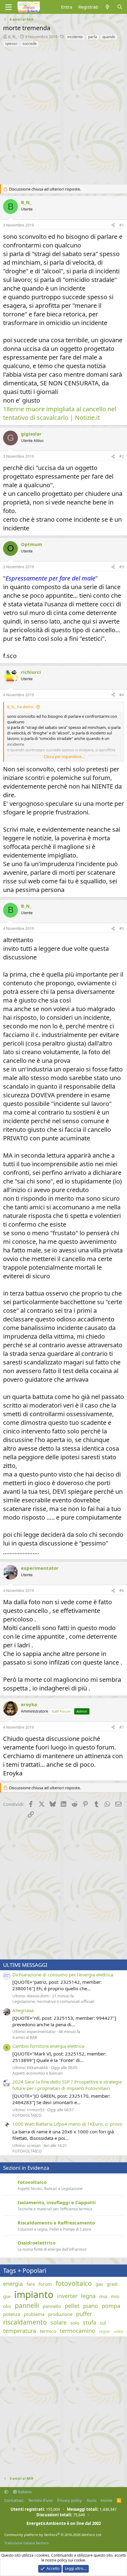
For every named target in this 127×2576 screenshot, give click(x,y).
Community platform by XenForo (53, 2535)
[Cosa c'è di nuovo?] (107, 7)
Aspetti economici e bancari (37, 2073)
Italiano (24, 2492)
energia (13, 2284)
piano (91, 2306)
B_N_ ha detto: (20, 707)
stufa (90, 2322)
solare (59, 2322)
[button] (6, 2492)
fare (31, 2284)
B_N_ (13, 37)
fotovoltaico (74, 2283)
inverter (67, 2296)
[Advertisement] (63, 114)
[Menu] (8, 7)
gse (7, 2296)
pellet (72, 2306)
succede (30, 44)
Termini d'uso (40, 2500)
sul (103, 2323)
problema (34, 2314)
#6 (122, 1591)
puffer (84, 2314)
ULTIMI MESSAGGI (25, 1965)
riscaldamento (25, 2322)
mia (103, 2296)
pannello (52, 2306)
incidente (75, 37)
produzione (60, 2314)
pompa (111, 2306)
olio (7, 2306)
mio (115, 2296)
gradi (112, 2284)
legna (88, 2296)
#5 (122, 928)
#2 (122, 456)
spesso (11, 44)
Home (107, 2500)
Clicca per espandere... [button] (64, 757)
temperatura (20, 2331)
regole (104, 2332)
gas (99, 2284)
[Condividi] (113, 225)
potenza (12, 2314)
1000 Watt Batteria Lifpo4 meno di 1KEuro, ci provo (67, 2124)
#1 (122, 225)
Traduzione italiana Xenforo (27, 2543)
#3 (122, 567)
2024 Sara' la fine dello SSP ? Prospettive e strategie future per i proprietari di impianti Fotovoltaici (67, 2085)
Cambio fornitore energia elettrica (48, 2046)
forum (45, 2284)
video (118, 2332)
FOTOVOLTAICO (27, 2115)
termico (48, 2331)
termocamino (78, 2331)
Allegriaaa (23, 2010)
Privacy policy (70, 2500)
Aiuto (92, 2500)
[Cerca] (120, 7)
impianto (34, 2295)
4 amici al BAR (25, 2037)
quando (109, 37)
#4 (122, 695)
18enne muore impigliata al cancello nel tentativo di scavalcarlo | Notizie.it (60, 413)
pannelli (27, 2305)
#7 (122, 1727)
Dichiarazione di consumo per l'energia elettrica (63, 1975)
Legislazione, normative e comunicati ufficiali (53, 2001)
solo (75, 2323)
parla (93, 37)
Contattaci (14, 2500)
